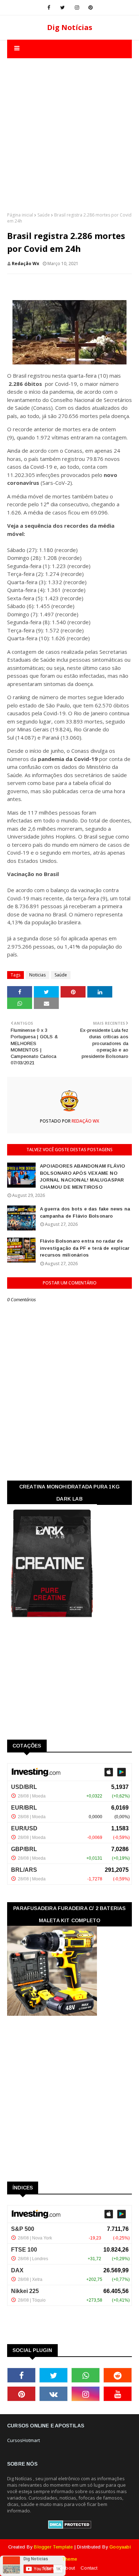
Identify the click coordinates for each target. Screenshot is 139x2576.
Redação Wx (25, 263)
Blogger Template (53, 2547)
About (68, 2568)
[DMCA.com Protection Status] (70, 2527)
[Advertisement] (69, 128)
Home (50, 2568)
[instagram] (77, 8)
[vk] (53, 2394)
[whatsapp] (86, 2375)
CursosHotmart (24, 2440)
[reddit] (118, 2375)
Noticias (37, 975)
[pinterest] (91, 8)
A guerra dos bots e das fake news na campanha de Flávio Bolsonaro (85, 1212)
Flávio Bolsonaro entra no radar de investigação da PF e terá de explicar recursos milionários (85, 1248)
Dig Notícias (70, 27)
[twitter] (63, 8)
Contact (89, 2568)
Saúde (44, 215)
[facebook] (49, 8)
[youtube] (118, 2394)
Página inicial (20, 215)
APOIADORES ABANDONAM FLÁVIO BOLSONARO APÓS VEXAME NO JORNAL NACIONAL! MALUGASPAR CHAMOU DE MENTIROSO (83, 1177)
